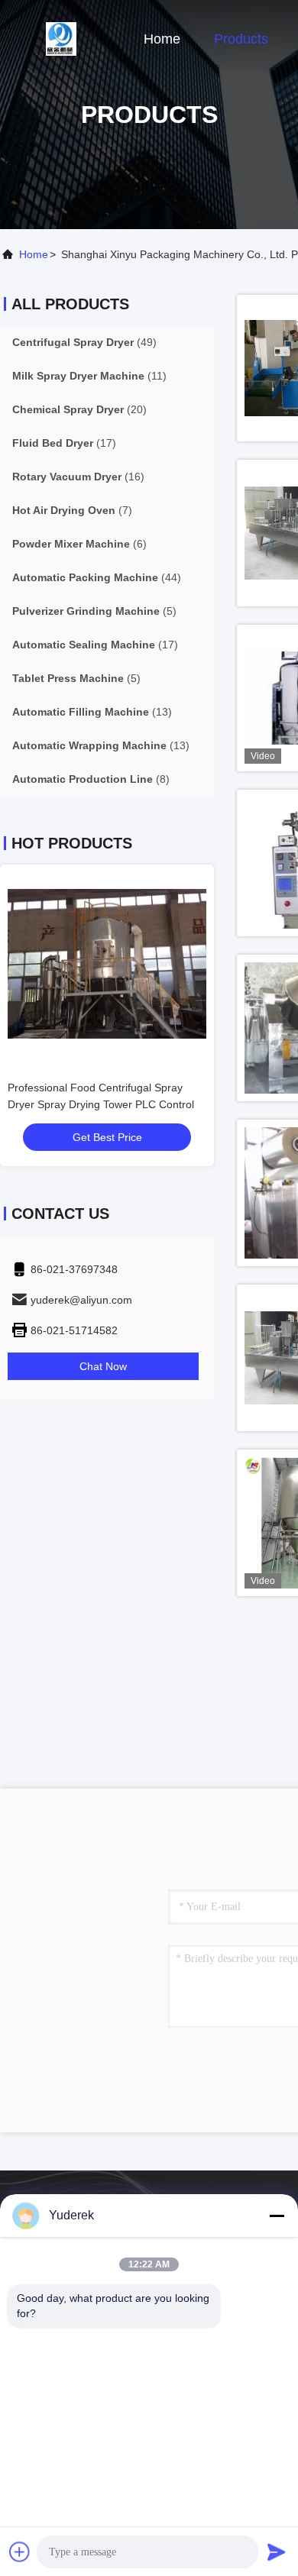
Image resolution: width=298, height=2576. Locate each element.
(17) (64, 443)
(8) (91, 779)
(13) (92, 712)
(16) (78, 477)
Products (241, 39)
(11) (89, 376)
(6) (79, 544)
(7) (72, 510)
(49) (84, 342)
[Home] (61, 38)
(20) (79, 409)
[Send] (277, 2552)
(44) (97, 577)
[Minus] (277, 2216)
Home (162, 39)
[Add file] (20, 2552)
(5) (94, 611)
